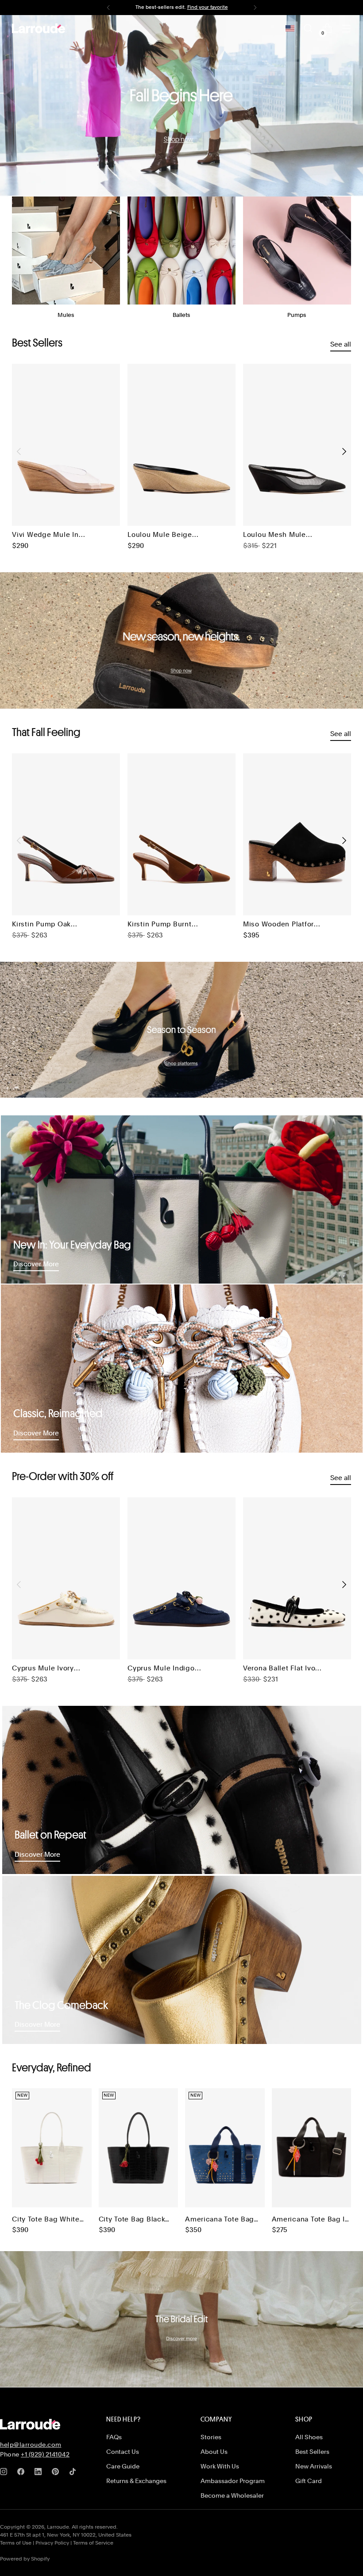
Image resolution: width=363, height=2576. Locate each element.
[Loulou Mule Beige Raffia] (181, 445)
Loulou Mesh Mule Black (274, 535)
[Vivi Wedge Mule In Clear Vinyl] (66, 445)
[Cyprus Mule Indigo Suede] (181, 1578)
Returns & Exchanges (136, 2481)
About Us (214, 2452)
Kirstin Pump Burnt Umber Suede (160, 925)
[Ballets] (181, 251)
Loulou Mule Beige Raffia (160, 535)
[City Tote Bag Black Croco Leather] (139, 2148)
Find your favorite (208, 7)
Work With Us (220, 2466)
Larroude (58, 2527)
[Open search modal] (308, 29)
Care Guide (123, 2466)
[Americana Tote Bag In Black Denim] (312, 2148)
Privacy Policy (52, 2543)
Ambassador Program (233, 2481)
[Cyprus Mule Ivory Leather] (66, 1578)
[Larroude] (39, 28)
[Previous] (108, 8)
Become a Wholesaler (232, 2495)
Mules (66, 315)
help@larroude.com (31, 2445)
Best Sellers (312, 2452)
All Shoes (309, 2437)
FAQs (114, 2437)
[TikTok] (74, 2473)
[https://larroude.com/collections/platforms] (181, 1030)
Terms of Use (16, 2543)
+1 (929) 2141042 (45, 2454)
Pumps (297, 315)
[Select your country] (290, 28)
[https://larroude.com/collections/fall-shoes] (181, 640)
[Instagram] (5, 2473)
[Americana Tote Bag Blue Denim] (225, 2148)
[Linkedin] (40, 2473)
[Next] (255, 8)
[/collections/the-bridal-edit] (181, 2319)
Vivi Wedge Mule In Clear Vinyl (45, 535)
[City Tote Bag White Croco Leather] (52, 2148)
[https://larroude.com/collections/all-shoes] (181, 106)
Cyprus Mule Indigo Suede (161, 1669)
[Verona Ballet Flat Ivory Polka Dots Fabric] (297, 1578)
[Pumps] (297, 251)
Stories (211, 2437)
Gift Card (309, 2481)
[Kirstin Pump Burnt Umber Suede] (181, 834)
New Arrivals (314, 2466)
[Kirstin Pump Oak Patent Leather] (66, 834)
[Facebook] (23, 2473)
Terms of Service (93, 2543)
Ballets (181, 315)
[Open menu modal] (346, 29)
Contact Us (123, 2452)
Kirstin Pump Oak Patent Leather (41, 925)
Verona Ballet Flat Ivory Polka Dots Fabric (282, 1669)
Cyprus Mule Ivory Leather (43, 1669)
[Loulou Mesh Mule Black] (297, 445)
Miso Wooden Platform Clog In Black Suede (282, 925)
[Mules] (66, 251)
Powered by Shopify (25, 2559)
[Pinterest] (57, 2473)
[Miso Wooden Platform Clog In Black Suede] (297, 834)
